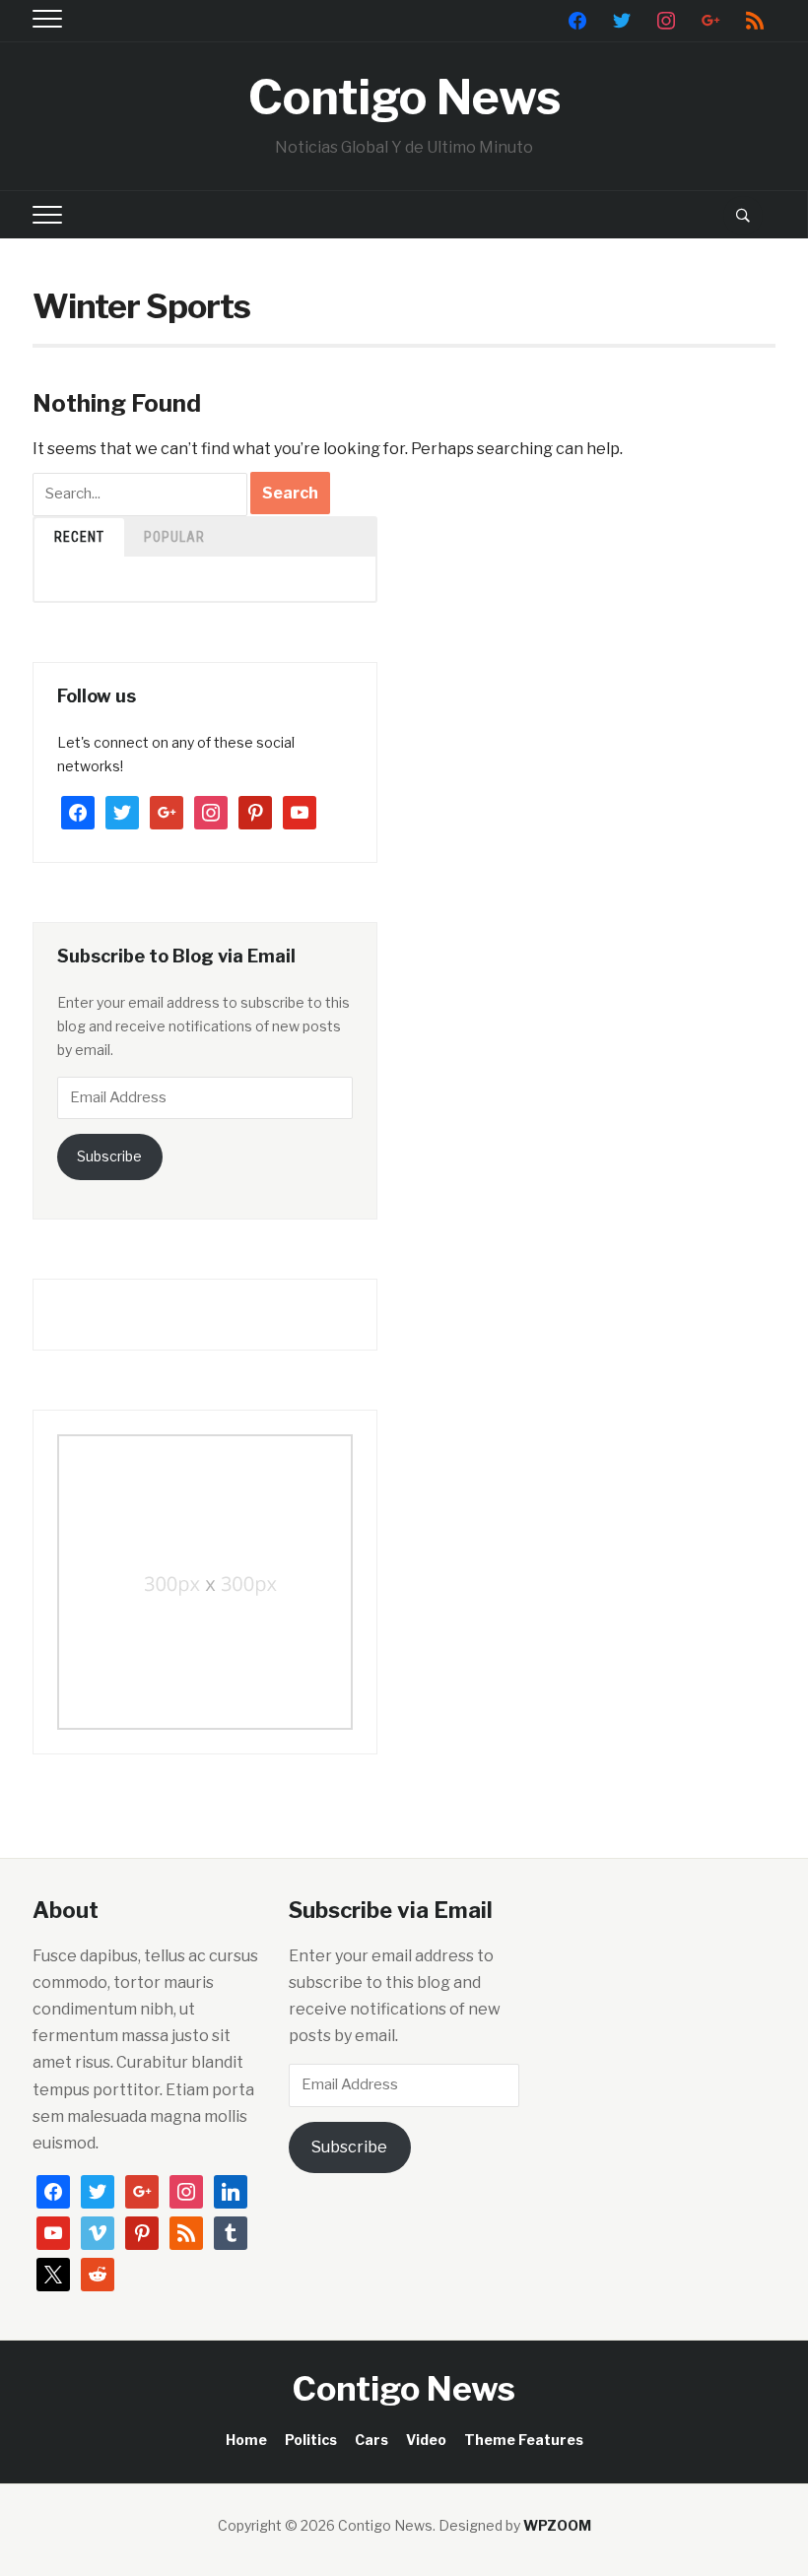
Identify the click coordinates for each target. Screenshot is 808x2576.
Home (246, 2440)
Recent (79, 537)
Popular (174, 537)
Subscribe (109, 1156)
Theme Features (524, 2440)
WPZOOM (557, 2525)
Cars (371, 2440)
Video (426, 2440)
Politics (311, 2440)
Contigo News (404, 98)
